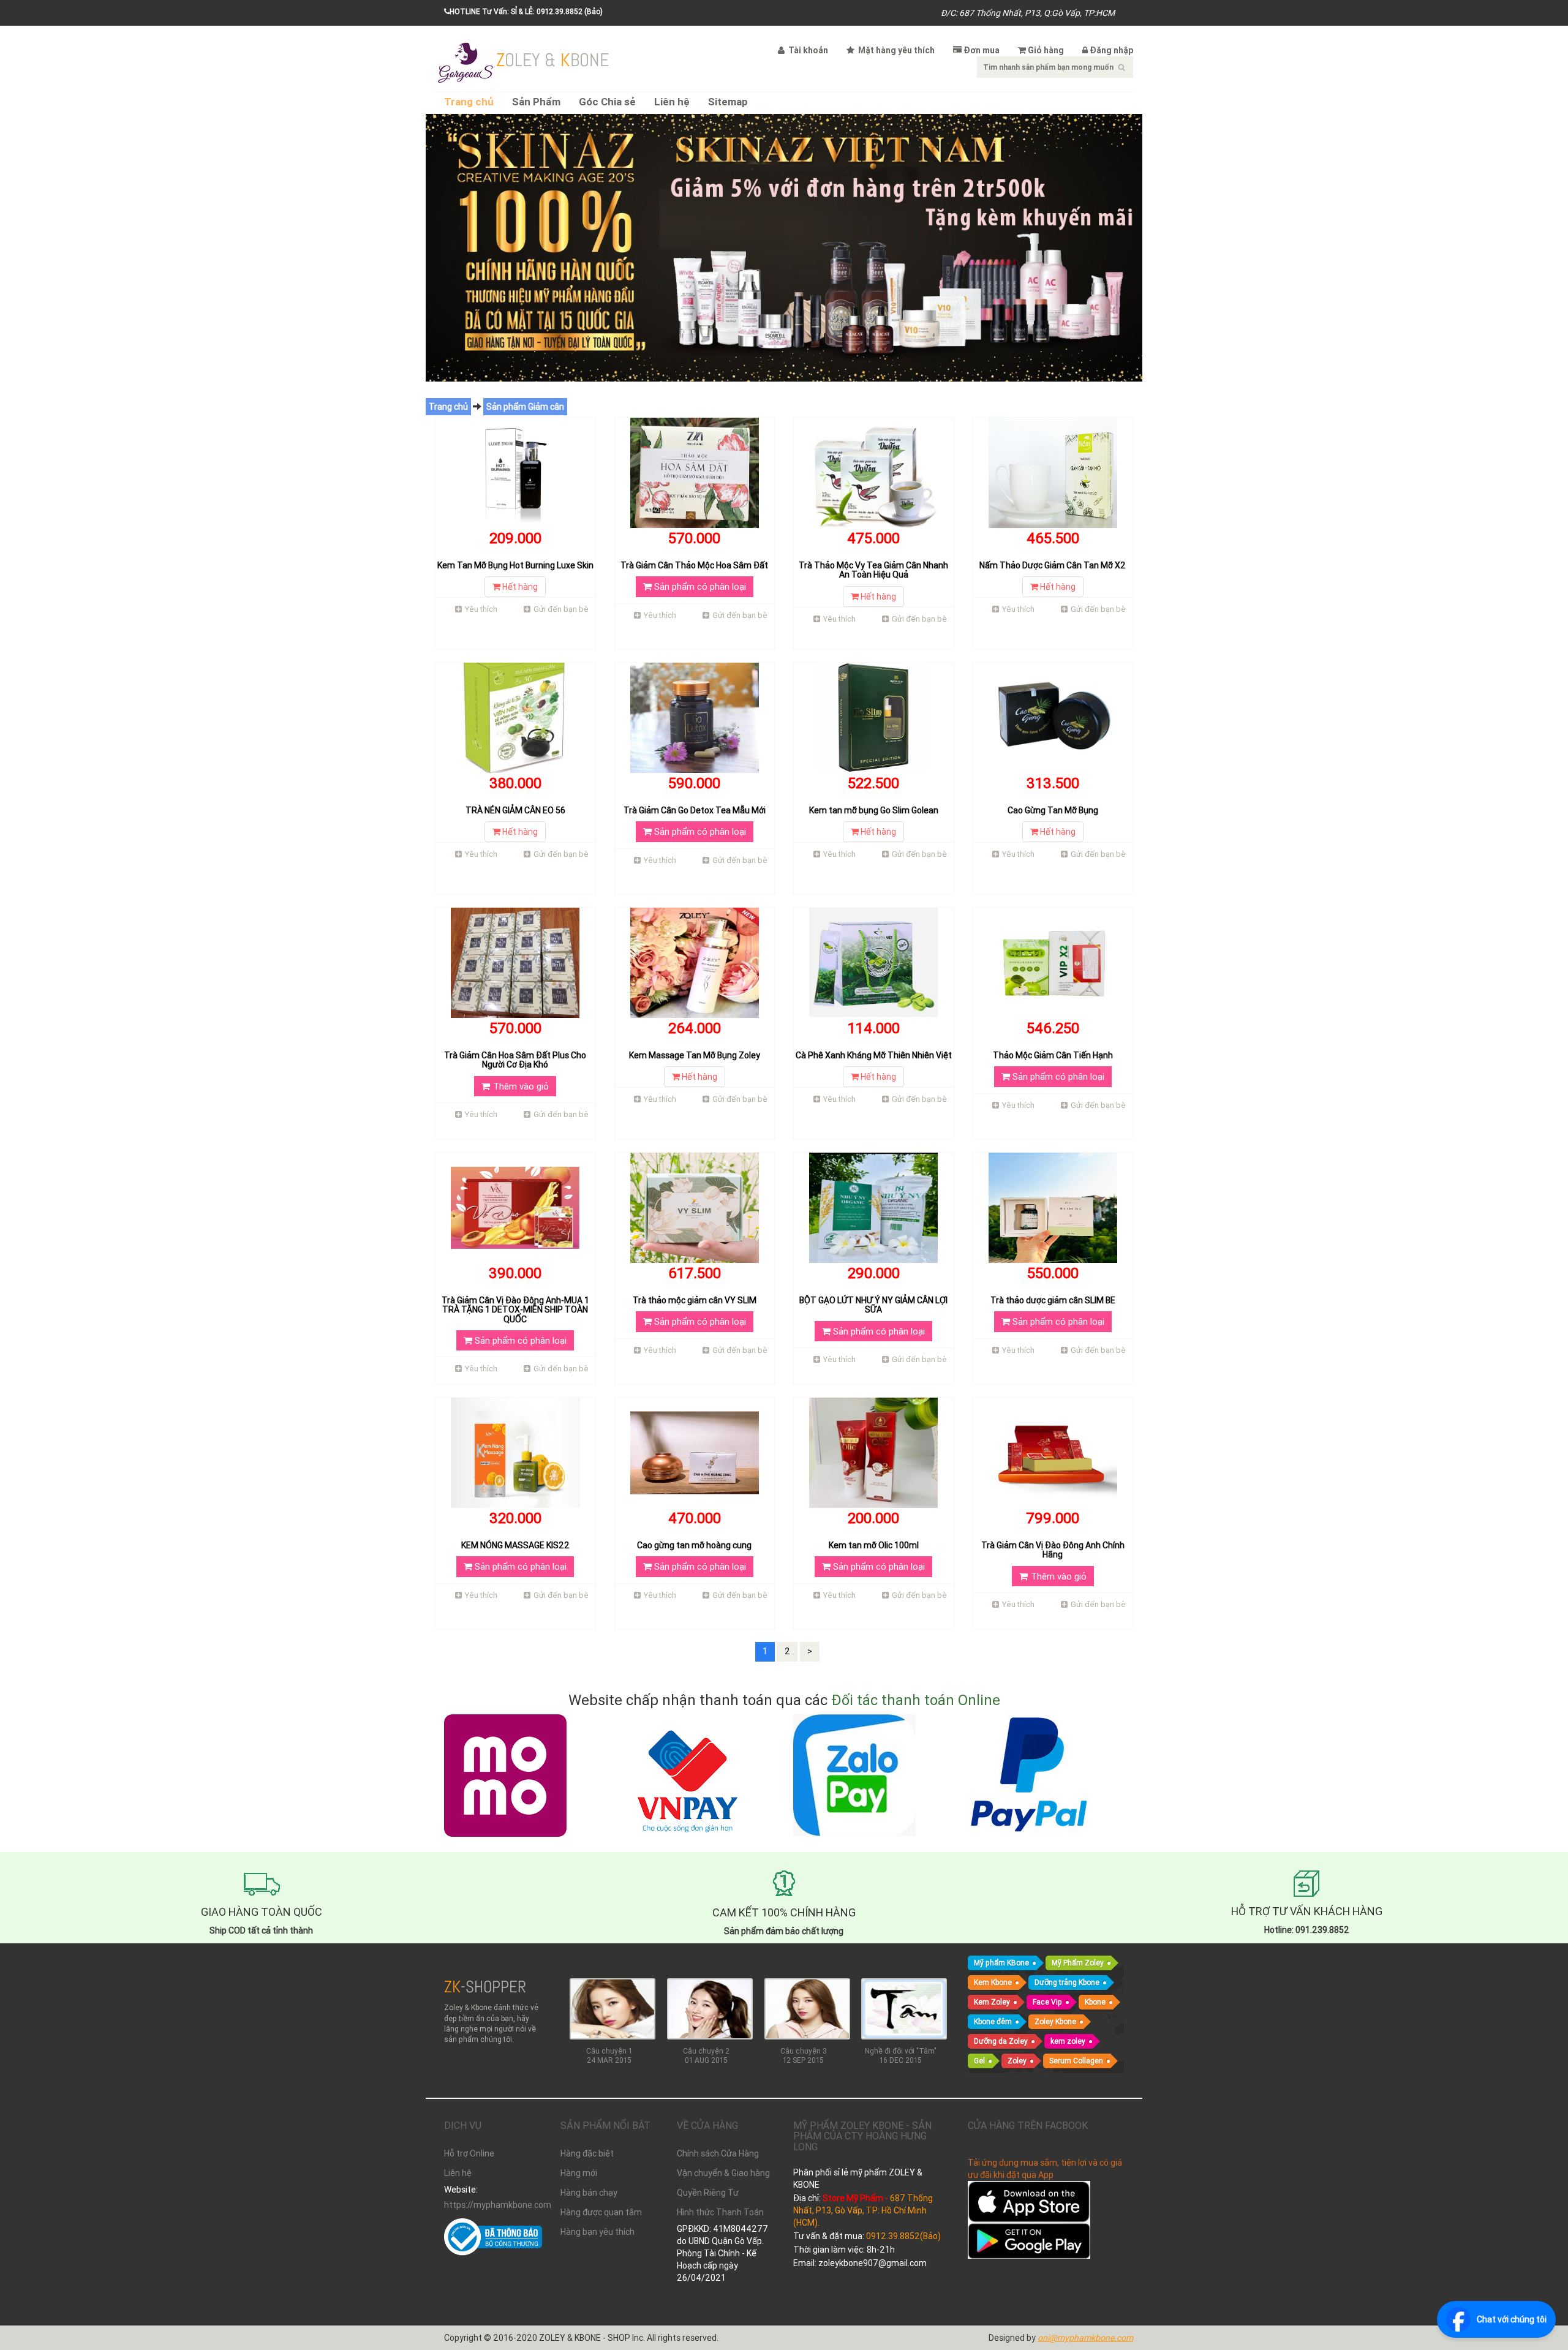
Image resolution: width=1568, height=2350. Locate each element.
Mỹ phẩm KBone (1001, 1963)
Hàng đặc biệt (587, 2153)
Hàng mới (579, 2173)
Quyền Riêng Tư (708, 2193)
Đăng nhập (1111, 50)
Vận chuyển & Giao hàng (723, 2173)
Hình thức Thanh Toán (720, 2212)
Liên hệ (672, 102)
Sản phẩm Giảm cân (525, 407)
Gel (979, 2061)
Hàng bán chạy (589, 2193)
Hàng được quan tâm (601, 2212)
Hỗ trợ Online (469, 2153)
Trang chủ (469, 102)
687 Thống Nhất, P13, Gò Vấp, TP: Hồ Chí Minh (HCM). (863, 2210)
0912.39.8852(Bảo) (903, 2236)
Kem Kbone (993, 1982)
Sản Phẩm (536, 102)
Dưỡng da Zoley (1001, 2041)
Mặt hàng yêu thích (895, 50)
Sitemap (728, 102)
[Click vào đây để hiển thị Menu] (466, 61)
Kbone (1095, 2002)
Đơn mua (982, 50)
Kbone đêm (993, 2021)
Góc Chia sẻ (607, 102)
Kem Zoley (992, 2002)
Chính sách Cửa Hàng (718, 2153)
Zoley (1017, 2061)
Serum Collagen (1076, 2061)
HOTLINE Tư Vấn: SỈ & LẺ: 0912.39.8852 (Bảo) (526, 11)
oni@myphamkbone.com (1085, 2338)
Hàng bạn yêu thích (597, 2232)
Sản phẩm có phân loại (699, 586)
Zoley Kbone (1055, 2021)
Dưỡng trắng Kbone (1067, 1982)
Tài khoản (807, 50)
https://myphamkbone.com (493, 2205)
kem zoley (1068, 2041)
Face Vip (1047, 2002)
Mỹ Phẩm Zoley (1078, 1963)
